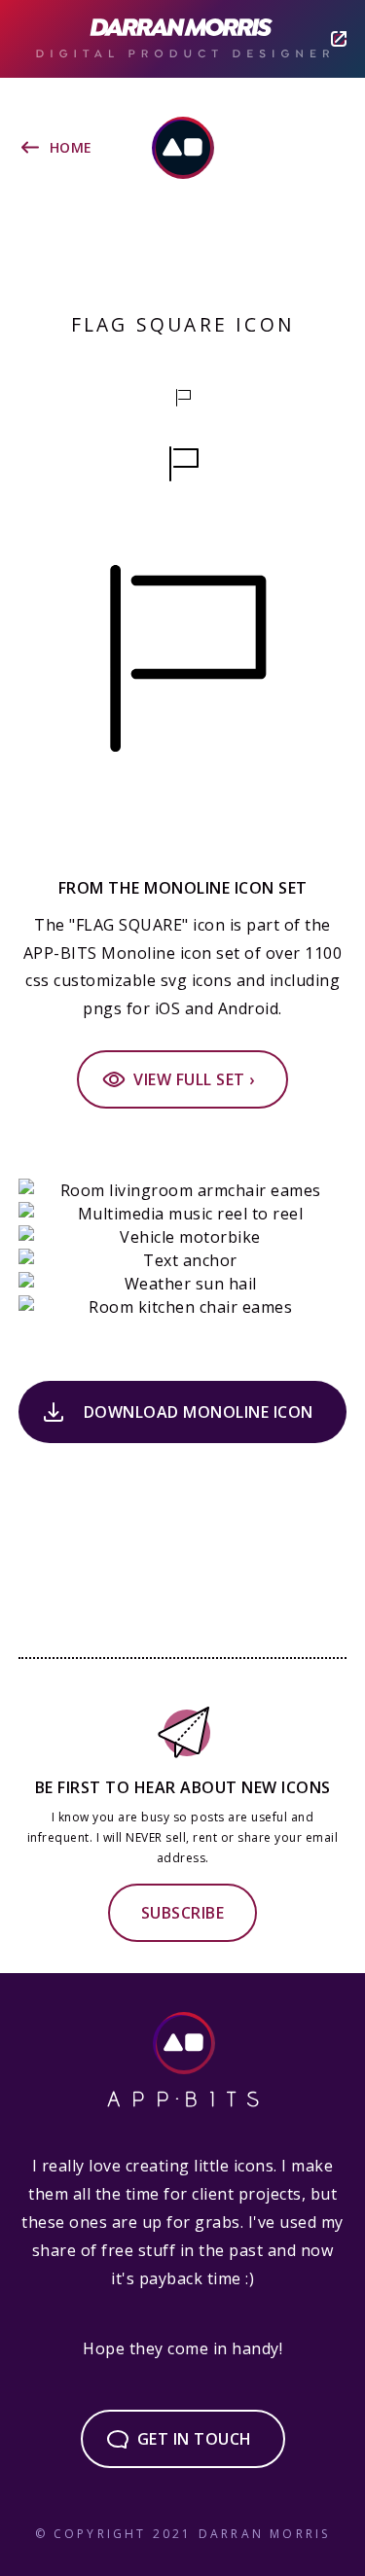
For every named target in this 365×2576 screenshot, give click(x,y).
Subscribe (183, 1913)
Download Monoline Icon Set (199, 1422)
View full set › (194, 1079)
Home (71, 147)
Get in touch (195, 2439)
